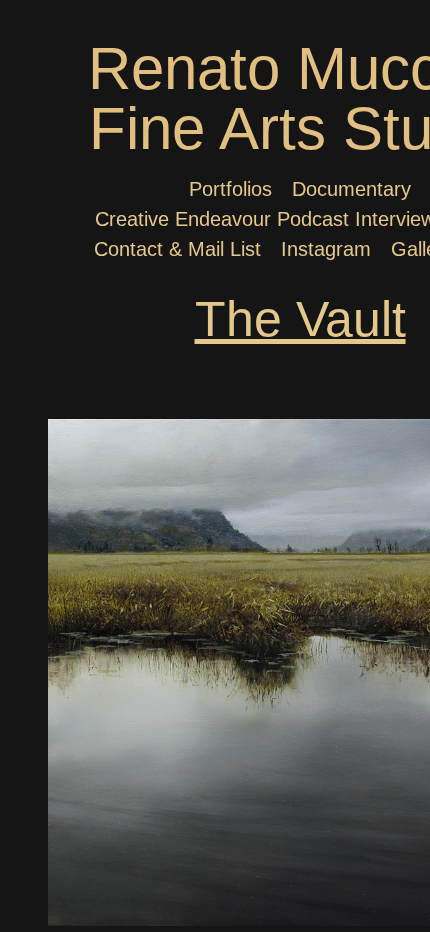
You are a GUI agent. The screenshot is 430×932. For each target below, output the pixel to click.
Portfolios (230, 189)
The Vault (300, 319)
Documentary (351, 189)
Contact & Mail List (177, 249)
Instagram (326, 249)
